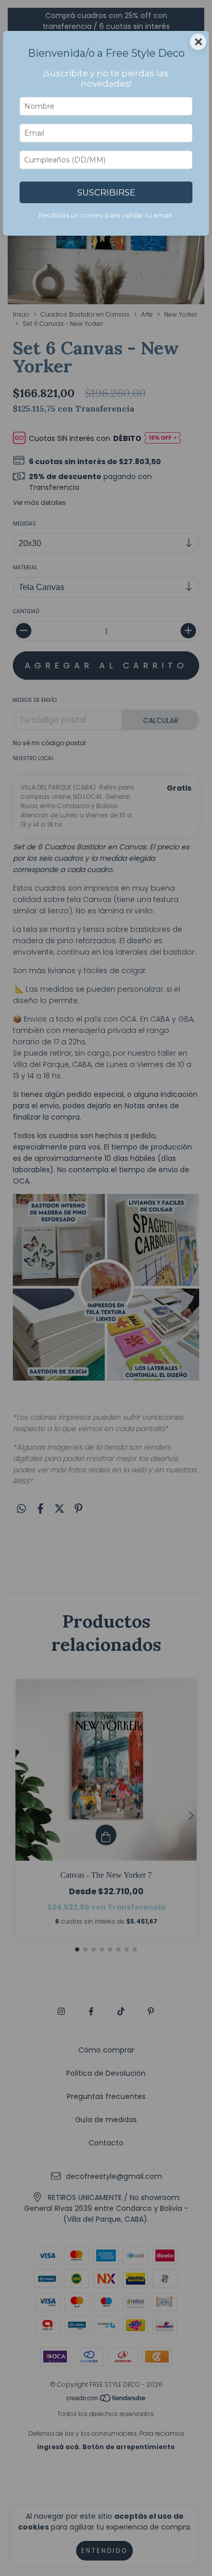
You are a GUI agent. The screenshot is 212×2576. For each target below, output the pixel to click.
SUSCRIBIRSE (106, 192)
